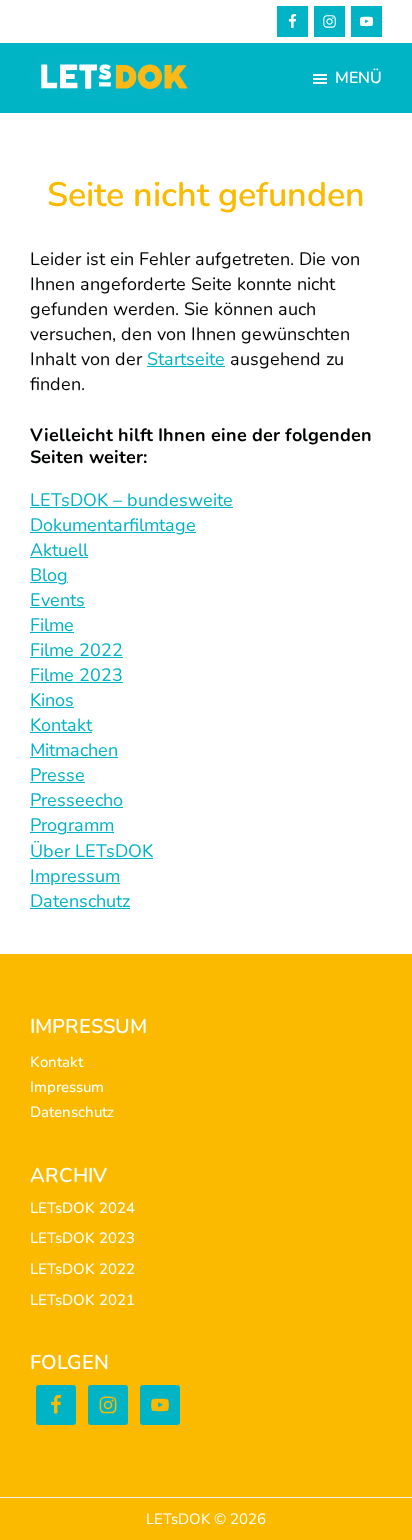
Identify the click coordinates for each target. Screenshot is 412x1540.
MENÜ (358, 78)
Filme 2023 (76, 675)
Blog (49, 575)
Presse (57, 775)
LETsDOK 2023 (82, 1238)
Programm (72, 825)
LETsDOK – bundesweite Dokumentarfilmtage (131, 512)
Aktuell (59, 550)
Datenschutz (80, 901)
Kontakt (61, 725)
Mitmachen (74, 750)
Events (57, 600)
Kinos (52, 700)
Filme (52, 625)
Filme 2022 (76, 650)
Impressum (75, 876)
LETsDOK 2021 (82, 1300)
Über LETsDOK (91, 851)
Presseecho (76, 800)
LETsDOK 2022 (82, 1269)
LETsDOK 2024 (82, 1208)
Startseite (186, 359)
